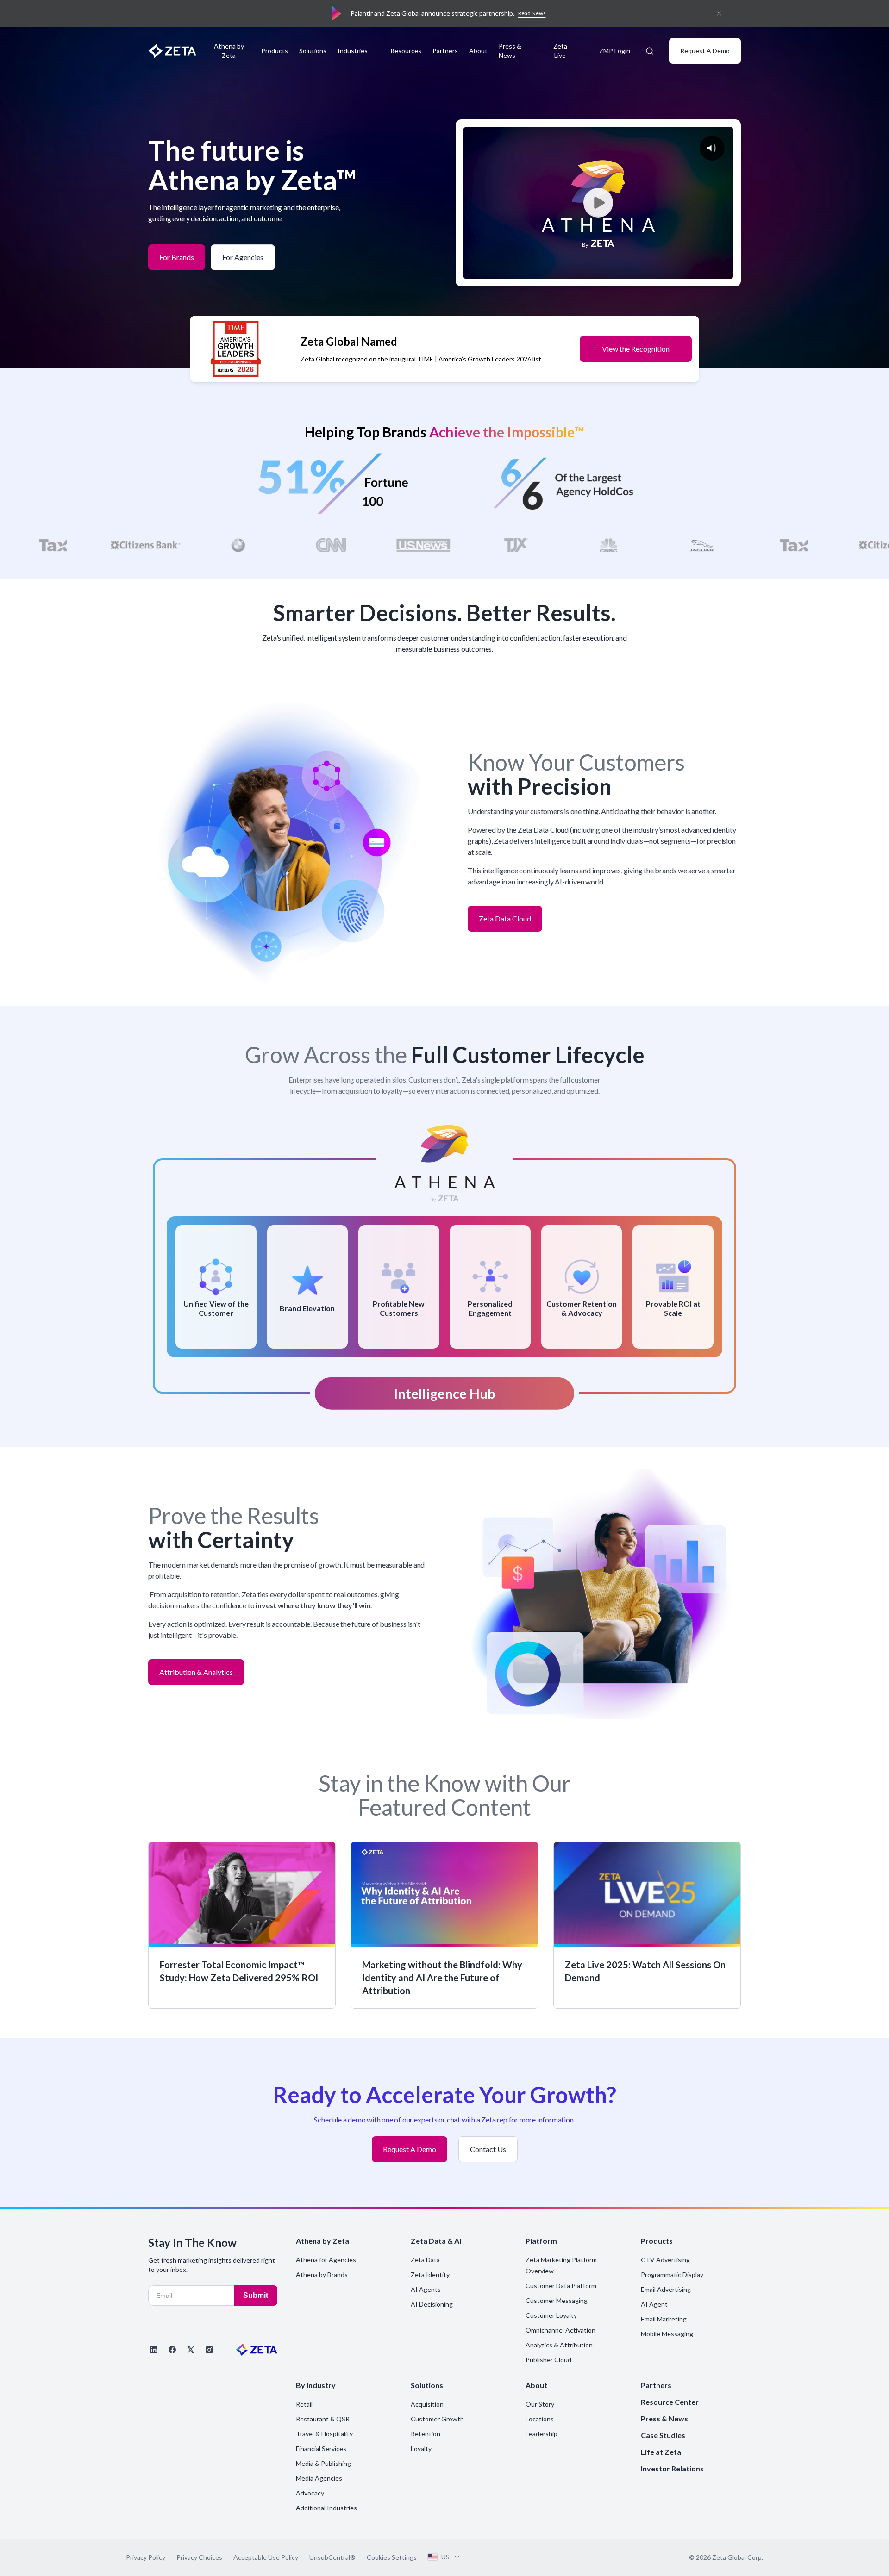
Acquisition (427, 2404)
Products (275, 51)
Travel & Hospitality (324, 2434)
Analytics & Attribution (559, 2345)
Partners (445, 51)
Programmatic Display (672, 2274)
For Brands (177, 253)
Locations (540, 2419)
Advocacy (310, 2493)
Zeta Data (425, 2260)
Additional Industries (326, 2508)
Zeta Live (560, 51)
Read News (532, 13)
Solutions (313, 51)
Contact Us (488, 2146)
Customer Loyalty (551, 2315)
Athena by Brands (322, 2274)
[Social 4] (209, 2350)
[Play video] (598, 203)
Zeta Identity (430, 2274)
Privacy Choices (199, 2557)
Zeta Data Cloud (505, 915)
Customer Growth (437, 2419)
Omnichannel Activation (560, 2330)
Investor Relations (672, 2468)
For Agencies (243, 254)
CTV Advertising (665, 2260)
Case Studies (663, 2435)
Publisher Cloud (548, 2360)
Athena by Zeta (229, 51)
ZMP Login (615, 51)
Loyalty (421, 2448)
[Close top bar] (719, 13)
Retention (426, 2434)
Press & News (510, 51)
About (478, 51)
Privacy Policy (146, 2557)
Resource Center (670, 2402)
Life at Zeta (661, 2452)
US (445, 2557)
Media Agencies (319, 2478)
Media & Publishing (323, 2463)
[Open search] (650, 51)
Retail (304, 2404)
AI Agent (654, 2304)
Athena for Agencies (326, 2260)
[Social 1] (154, 2350)
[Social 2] (172, 2350)
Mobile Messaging (667, 2334)
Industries (353, 51)
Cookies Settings (392, 2557)
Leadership (542, 2434)
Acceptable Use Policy (266, 2557)
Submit (256, 2295)
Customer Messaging (557, 2300)
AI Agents (426, 2289)
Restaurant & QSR (323, 2419)
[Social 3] (191, 2350)
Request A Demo (705, 51)
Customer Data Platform (561, 2286)
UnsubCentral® (332, 2557)
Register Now (648, 349)
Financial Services (321, 2448)
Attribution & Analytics (196, 1668)
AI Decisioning (432, 2304)
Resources (406, 51)
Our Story (540, 2404)
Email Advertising (666, 2289)
